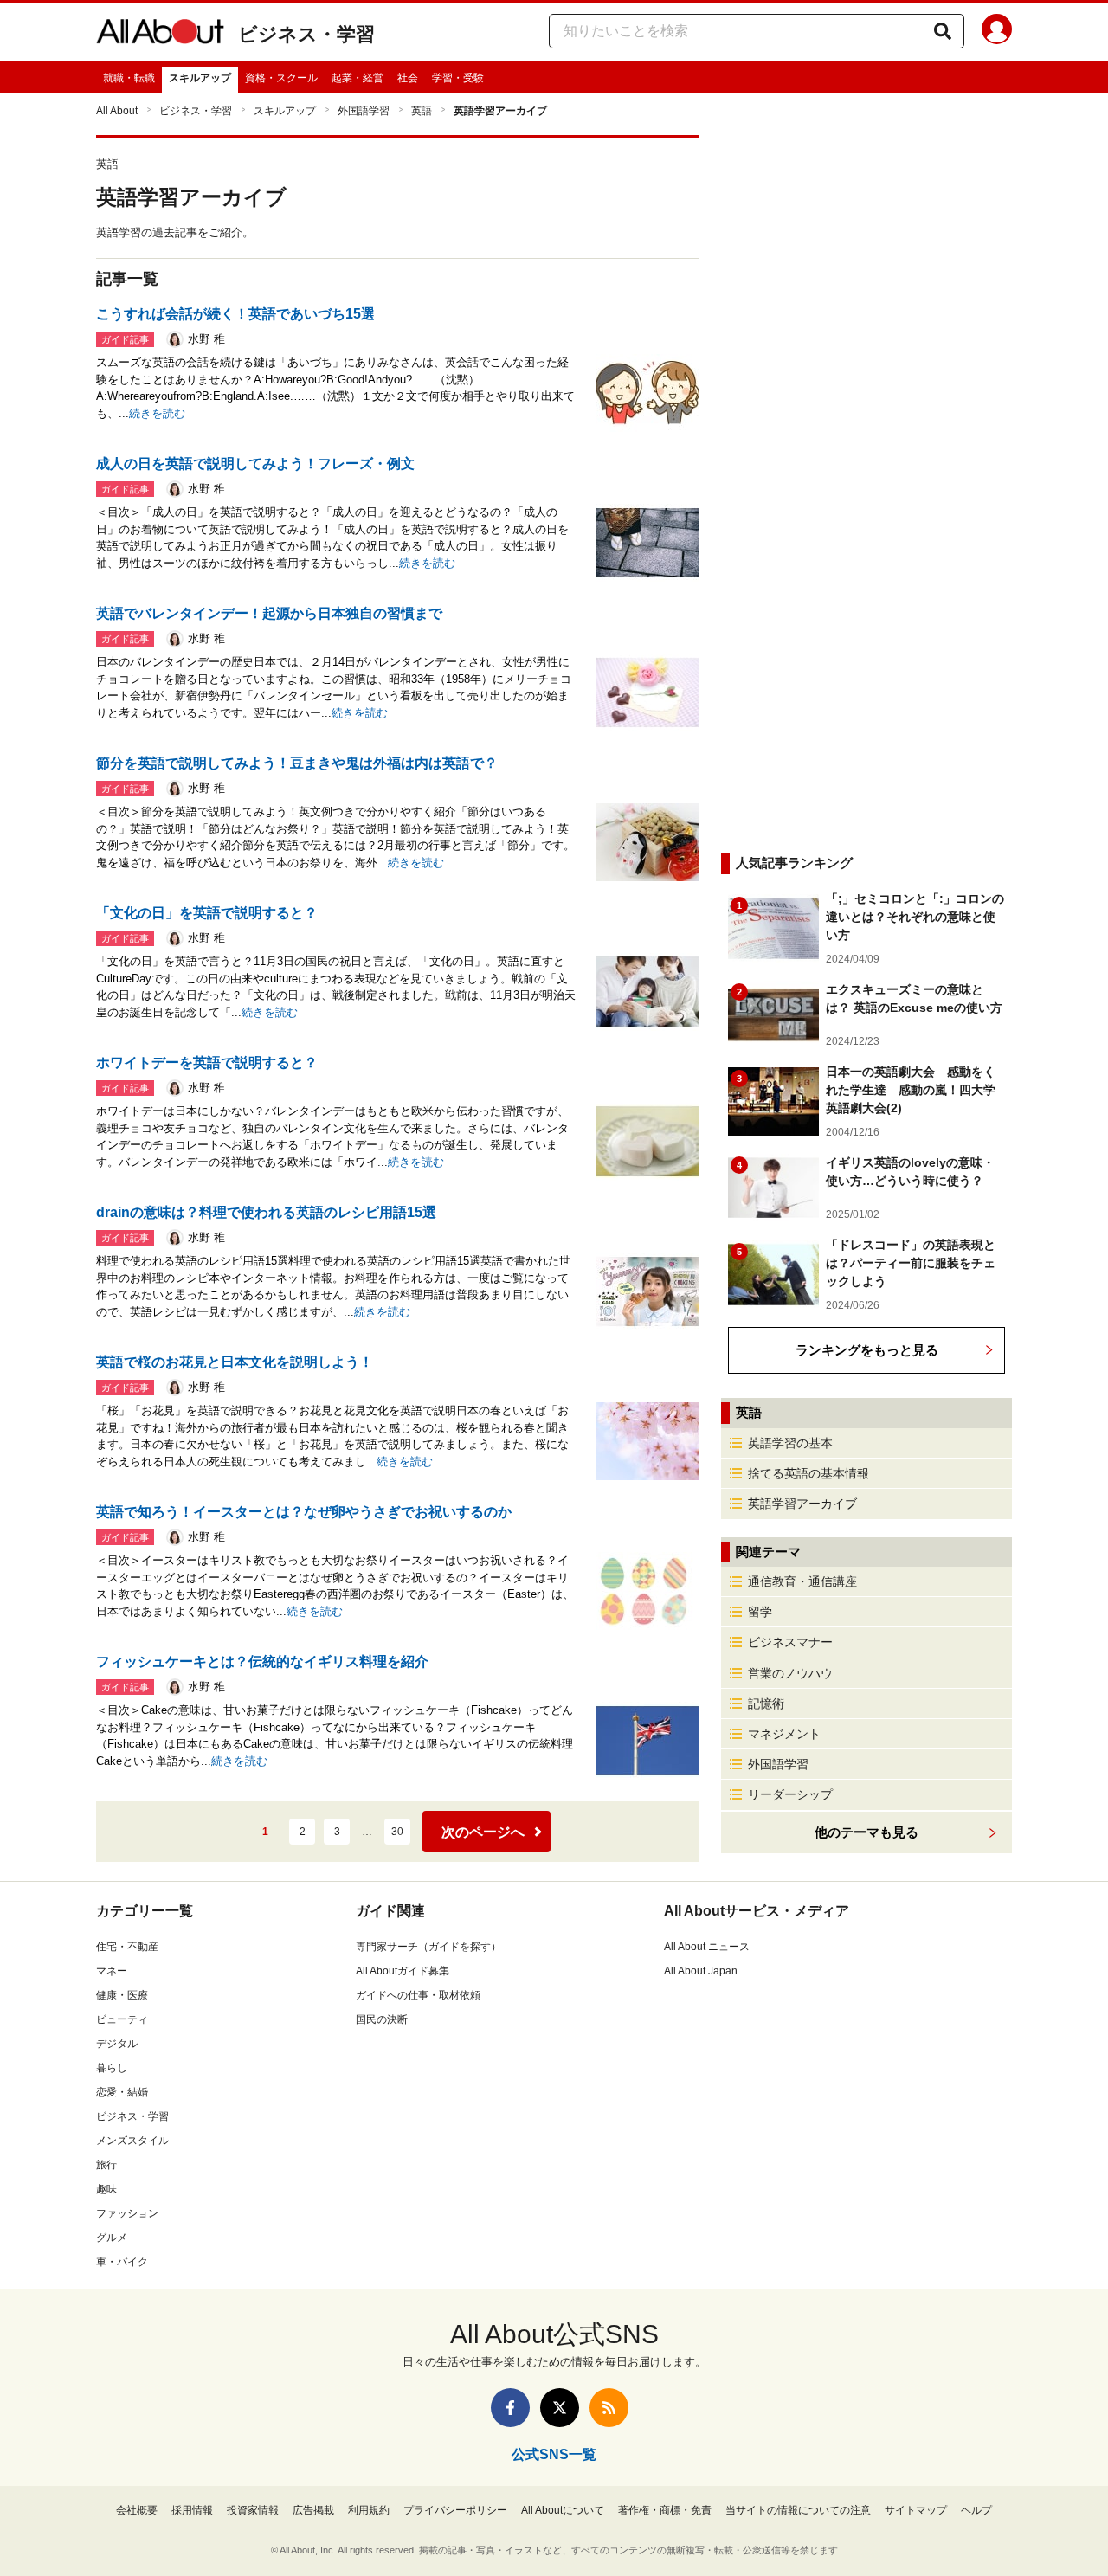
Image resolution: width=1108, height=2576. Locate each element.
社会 (408, 78)
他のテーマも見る (866, 1832)
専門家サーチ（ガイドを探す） (428, 1947)
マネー (112, 1971)
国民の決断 (382, 2019)
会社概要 (137, 2510)
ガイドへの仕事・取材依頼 (418, 1995)
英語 (422, 111)
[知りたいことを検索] (943, 31)
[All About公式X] (560, 2408)
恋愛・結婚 (122, 2092)
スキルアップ (200, 78)
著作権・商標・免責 (665, 2510)
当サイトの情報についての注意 (798, 2510)
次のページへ (483, 1832)
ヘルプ (976, 2510)
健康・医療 (122, 1995)
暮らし (112, 2068)
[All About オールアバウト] (160, 35)
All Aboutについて (563, 2510)
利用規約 (369, 2510)
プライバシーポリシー (455, 2510)
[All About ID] (997, 32)
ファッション (127, 2213)
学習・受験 (458, 78)
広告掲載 (313, 2510)
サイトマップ (916, 2510)
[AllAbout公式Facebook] (510, 2408)
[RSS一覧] (609, 2408)
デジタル (117, 2044)
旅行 (106, 2165)
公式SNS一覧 (554, 2454)
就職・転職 (129, 78)
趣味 (106, 2189)
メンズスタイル (132, 2141)
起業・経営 (358, 78)
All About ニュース (707, 1947)
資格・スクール (281, 78)
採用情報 (192, 2510)
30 (397, 1832)
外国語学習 (364, 111)
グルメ (112, 2238)
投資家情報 (253, 2510)
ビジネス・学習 (306, 34)
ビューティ (122, 2019)
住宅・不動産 (127, 1947)
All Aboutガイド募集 (403, 1971)
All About (117, 111)
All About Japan (701, 1971)
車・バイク (122, 2262)
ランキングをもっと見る (867, 1350)
